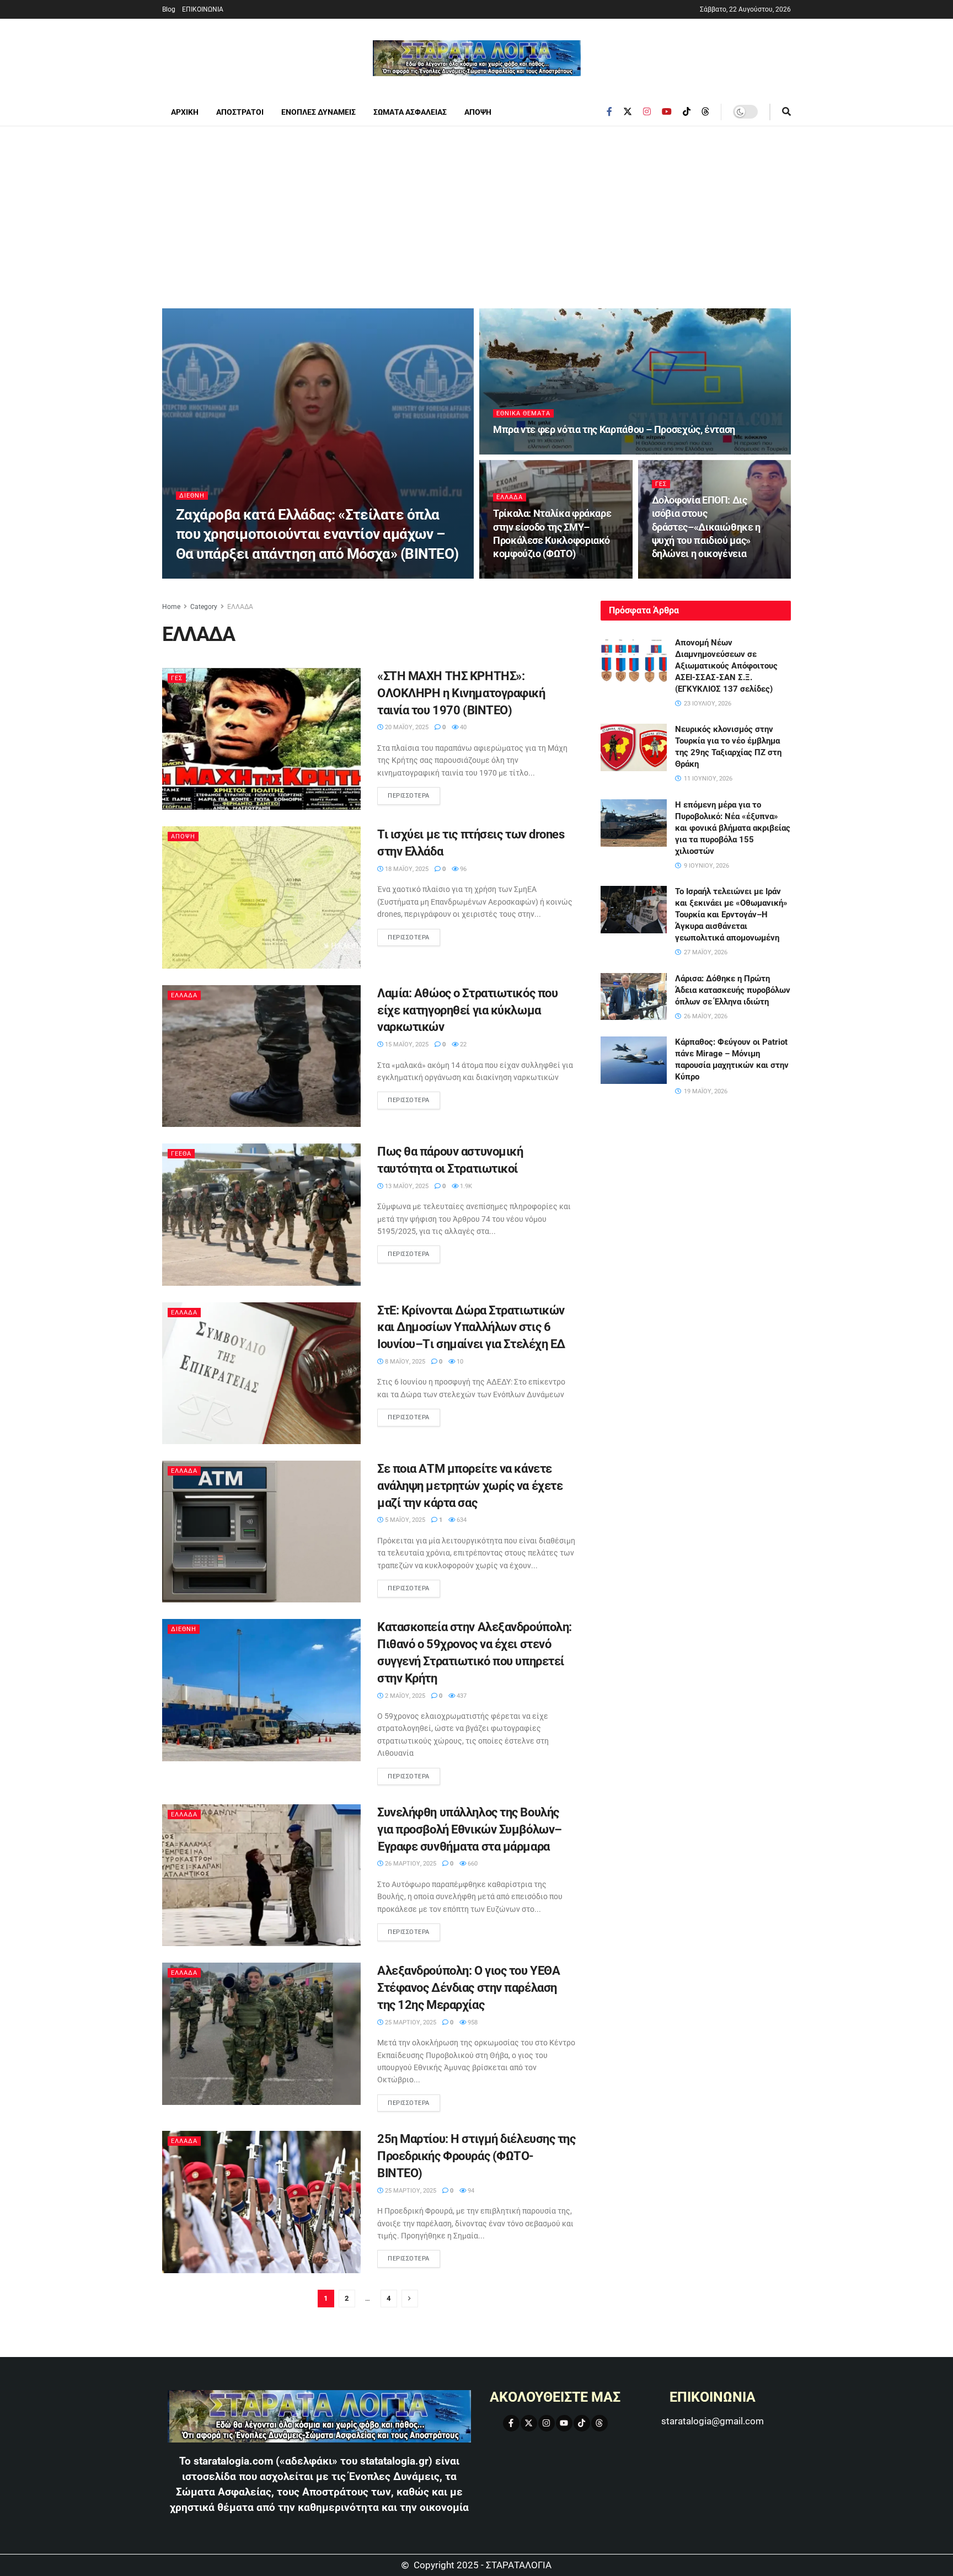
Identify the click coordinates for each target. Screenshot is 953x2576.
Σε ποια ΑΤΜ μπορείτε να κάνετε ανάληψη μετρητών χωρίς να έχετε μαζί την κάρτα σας (470, 1486)
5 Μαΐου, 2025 (404, 1520)
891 (262, 575)
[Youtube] (564, 2423)
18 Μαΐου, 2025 (406, 869)
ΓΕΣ (661, 484)
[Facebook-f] (511, 2423)
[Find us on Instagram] (647, 112)
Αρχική (185, 112)
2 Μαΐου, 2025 (404, 1696)
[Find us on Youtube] (667, 112)
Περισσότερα (414, 793)
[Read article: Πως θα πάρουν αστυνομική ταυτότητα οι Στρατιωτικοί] (261, 1214)
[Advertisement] (476, 209)
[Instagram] (547, 2423)
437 (461, 1696)
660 (472, 1864)
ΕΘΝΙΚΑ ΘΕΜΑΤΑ (523, 413)
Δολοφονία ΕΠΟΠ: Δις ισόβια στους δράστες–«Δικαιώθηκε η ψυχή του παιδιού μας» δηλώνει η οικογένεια (706, 527)
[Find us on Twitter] (628, 112)
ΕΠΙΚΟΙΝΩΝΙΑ (203, 9)
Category (204, 607)
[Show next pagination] (410, 2299)
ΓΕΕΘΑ (181, 1154)
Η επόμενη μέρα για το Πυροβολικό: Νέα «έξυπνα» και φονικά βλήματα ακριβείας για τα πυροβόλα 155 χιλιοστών (733, 828)
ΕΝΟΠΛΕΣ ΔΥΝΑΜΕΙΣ (318, 112)
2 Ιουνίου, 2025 (523, 575)
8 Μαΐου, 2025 (404, 1362)
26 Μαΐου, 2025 (681, 575)
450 (578, 451)
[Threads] (599, 2423)
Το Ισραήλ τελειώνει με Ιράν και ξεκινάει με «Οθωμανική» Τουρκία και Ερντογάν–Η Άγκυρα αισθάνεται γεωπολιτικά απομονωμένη (731, 915)
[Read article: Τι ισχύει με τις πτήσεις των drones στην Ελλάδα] (261, 897)
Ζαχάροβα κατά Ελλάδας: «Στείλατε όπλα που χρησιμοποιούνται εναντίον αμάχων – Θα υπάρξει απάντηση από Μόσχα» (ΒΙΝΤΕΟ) (317, 534)
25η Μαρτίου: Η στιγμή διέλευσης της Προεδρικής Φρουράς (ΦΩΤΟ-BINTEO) (476, 2156)
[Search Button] (786, 112)
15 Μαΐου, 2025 (406, 1044)
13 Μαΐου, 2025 (406, 1186)
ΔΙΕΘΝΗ (192, 496)
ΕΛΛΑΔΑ (510, 497)
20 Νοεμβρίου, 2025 (213, 575)
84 (720, 575)
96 (462, 869)
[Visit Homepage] (477, 58)
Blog (169, 9)
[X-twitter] (529, 2423)
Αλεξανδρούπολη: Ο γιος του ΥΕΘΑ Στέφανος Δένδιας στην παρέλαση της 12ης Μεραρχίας (469, 1988)
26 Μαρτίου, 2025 (410, 1864)
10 (459, 1362)
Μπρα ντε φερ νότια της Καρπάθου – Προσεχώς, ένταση (614, 429)
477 (564, 575)
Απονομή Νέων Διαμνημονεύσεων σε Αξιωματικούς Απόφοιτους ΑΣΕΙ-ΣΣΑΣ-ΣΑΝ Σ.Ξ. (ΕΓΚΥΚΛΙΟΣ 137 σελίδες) (726, 666)
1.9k (465, 1186)
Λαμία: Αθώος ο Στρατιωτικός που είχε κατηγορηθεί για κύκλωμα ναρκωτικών (467, 1010)
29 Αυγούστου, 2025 (529, 451)
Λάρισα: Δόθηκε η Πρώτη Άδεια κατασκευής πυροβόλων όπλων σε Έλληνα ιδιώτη (733, 990)
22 (462, 1044)
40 (462, 727)
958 (472, 2022)
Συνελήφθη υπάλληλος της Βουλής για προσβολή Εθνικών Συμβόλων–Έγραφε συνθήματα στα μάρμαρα (470, 1829)
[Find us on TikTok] (687, 112)
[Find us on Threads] (705, 112)
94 (470, 2191)
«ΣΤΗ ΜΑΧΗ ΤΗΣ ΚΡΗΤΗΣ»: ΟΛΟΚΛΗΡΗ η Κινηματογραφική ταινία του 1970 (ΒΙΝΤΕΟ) (461, 693)
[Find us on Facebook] (609, 112)
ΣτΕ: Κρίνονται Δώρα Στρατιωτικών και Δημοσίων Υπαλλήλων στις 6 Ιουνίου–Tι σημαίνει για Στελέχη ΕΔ (471, 1327)
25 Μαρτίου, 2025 (410, 2022)
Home (171, 607)
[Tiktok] (582, 2423)
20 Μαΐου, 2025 (406, 727)
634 (461, 1520)
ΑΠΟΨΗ (478, 112)
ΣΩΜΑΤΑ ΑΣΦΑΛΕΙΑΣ (410, 112)
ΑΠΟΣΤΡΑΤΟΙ (240, 112)
